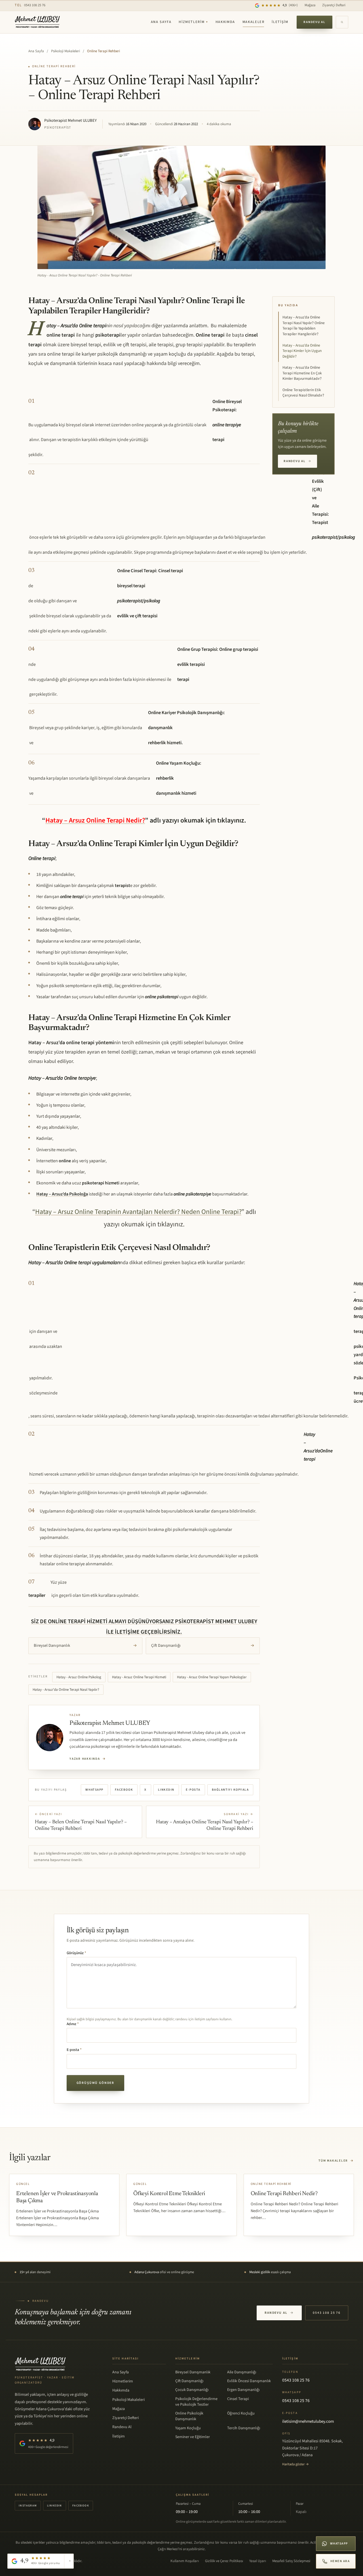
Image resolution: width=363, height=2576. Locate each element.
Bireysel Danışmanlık (85, 1645)
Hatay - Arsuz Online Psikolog (79, 1677)
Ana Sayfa (161, 22)
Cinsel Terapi (238, 2399)
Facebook (124, 1790)
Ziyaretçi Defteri (334, 5)
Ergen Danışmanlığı (243, 2390)
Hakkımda (225, 22)
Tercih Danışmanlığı (244, 2428)
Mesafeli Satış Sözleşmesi (291, 2561)
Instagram (28, 2506)
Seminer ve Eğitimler (193, 2437)
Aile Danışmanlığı (242, 2372)
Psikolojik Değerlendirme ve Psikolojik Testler (196, 2402)
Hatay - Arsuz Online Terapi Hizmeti (139, 1677)
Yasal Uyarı (258, 2561)
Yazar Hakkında (88, 1759)
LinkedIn (166, 1790)
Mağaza (310, 5)
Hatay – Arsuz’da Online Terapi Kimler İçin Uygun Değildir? (302, 351)
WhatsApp (94, 1790)
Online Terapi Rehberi (104, 51)
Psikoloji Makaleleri (66, 51)
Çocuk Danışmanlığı (192, 2390)
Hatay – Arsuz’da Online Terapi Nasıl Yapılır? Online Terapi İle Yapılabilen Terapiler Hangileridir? (304, 326)
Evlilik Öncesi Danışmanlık (249, 2381)
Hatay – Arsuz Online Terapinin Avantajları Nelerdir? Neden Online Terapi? (138, 1212)
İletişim (280, 22)
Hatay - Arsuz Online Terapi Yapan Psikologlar (212, 1677)
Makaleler (254, 22)
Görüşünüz (76, 1953)
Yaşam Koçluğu (188, 2428)
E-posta (193, 1790)
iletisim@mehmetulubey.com (308, 2421)
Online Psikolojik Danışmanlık (189, 2416)
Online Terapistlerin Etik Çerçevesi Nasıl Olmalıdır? (303, 393)
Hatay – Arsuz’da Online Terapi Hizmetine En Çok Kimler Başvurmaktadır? (302, 373)
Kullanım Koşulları (185, 2561)
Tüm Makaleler (336, 2161)
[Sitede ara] (342, 22)
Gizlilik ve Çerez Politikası (224, 2561)
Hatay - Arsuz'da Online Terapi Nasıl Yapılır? (66, 1690)
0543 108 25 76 (30, 5)
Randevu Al (315, 22)
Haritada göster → (296, 2464)
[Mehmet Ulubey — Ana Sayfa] (38, 22)
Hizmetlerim (193, 22)
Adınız (73, 2024)
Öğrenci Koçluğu (241, 2413)
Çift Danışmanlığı (203, 1645)
